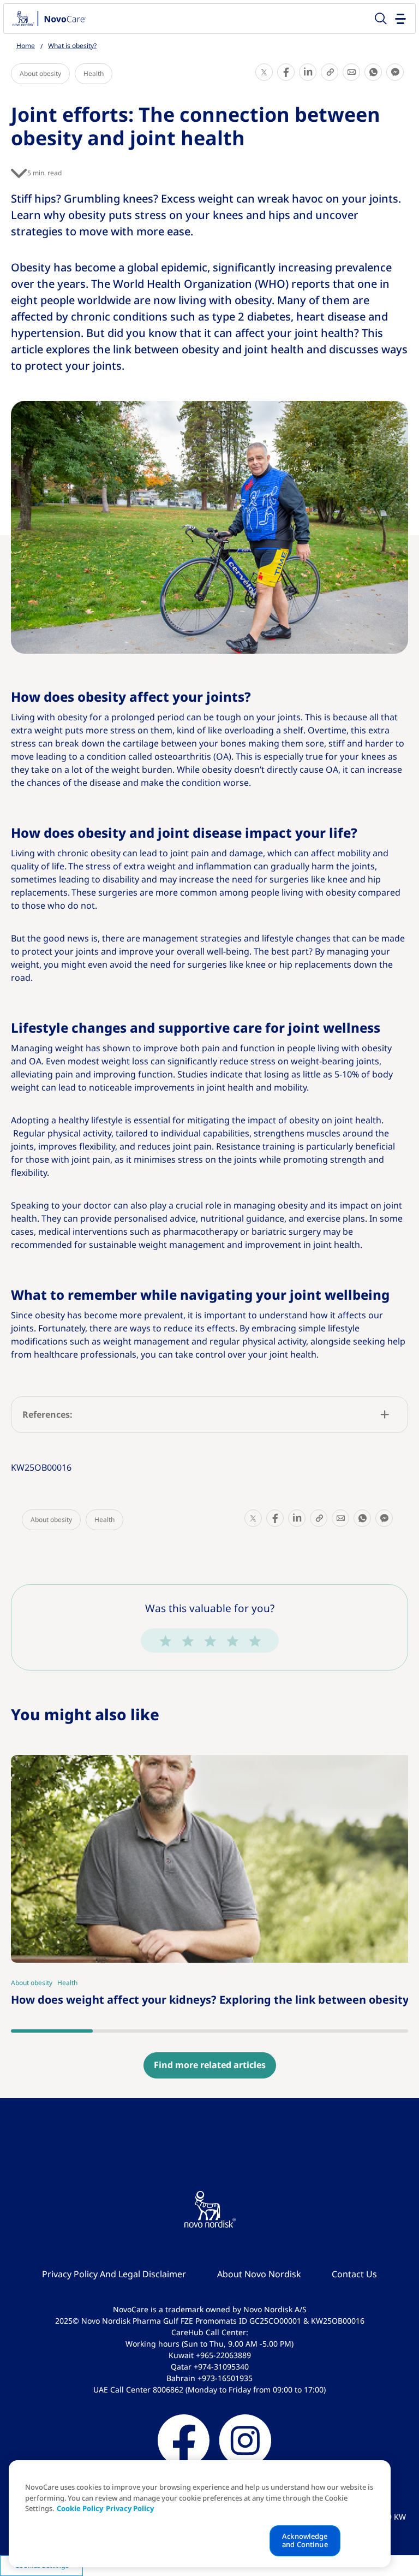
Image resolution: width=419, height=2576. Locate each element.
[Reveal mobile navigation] (401, 18)
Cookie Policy (80, 2509)
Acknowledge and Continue (305, 2541)
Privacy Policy (130, 2509)
